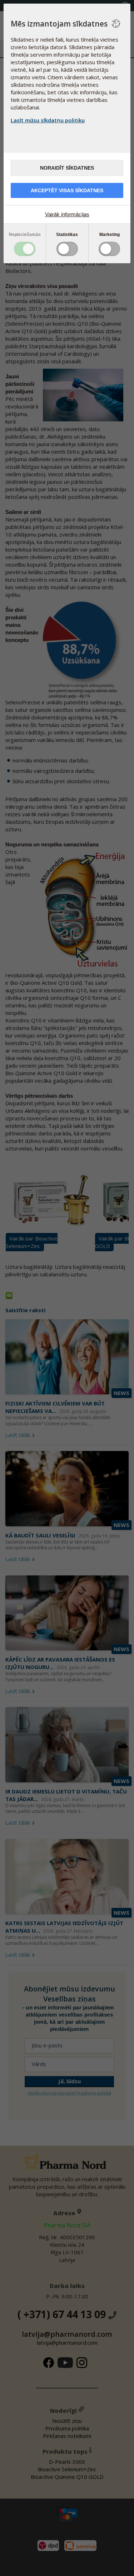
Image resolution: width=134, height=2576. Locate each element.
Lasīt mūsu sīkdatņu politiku (48, 120)
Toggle (25, 249)
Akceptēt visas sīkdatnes (67, 190)
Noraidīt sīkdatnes (67, 168)
